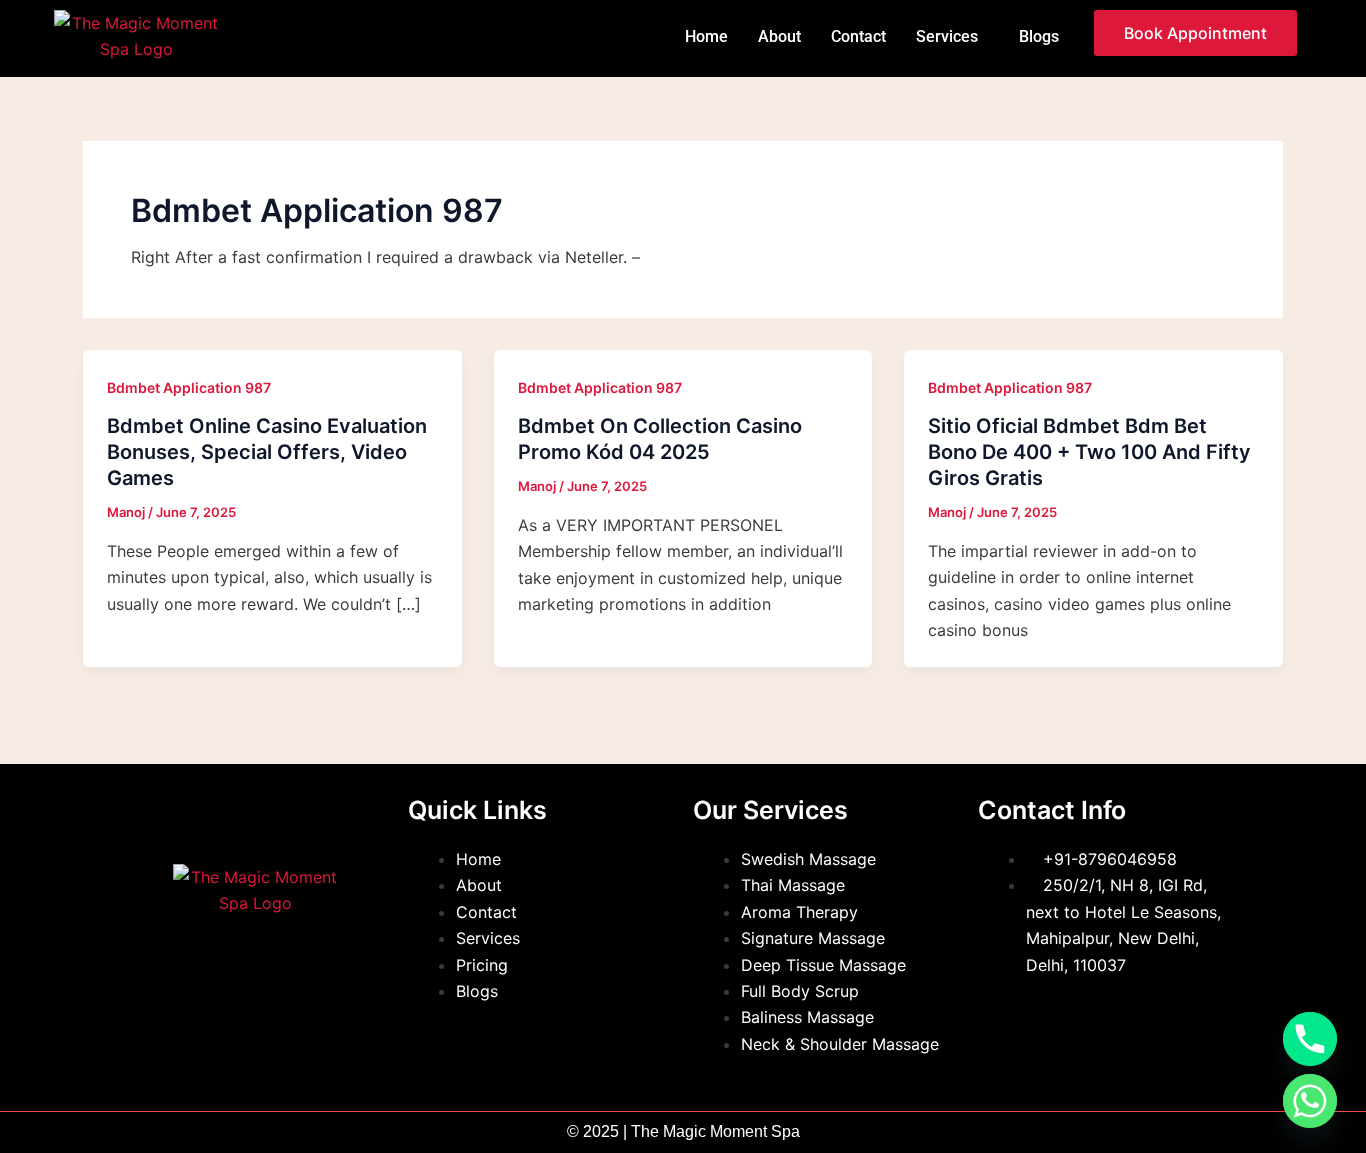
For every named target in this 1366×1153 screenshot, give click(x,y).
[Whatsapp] (1310, 1101)
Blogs (1039, 36)
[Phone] (1310, 1039)
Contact (858, 36)
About (779, 36)
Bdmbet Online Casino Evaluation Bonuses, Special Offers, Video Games (267, 452)
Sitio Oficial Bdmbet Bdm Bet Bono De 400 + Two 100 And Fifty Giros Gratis (1089, 452)
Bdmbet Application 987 (189, 387)
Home (706, 36)
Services (947, 36)
